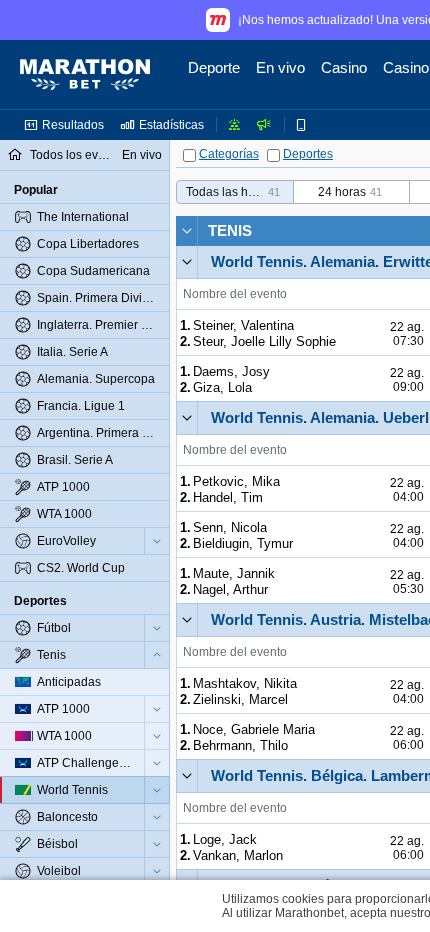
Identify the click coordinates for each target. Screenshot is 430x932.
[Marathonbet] (85, 75)
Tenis (230, 230)
